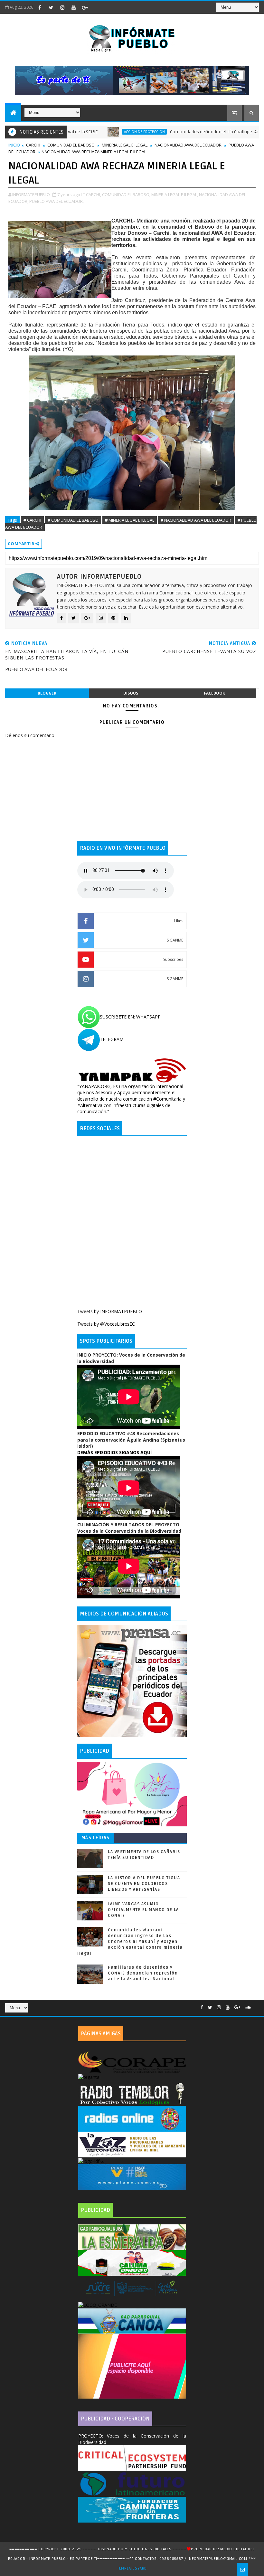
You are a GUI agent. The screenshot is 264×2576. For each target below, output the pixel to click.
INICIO (14, 145)
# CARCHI (32, 520)
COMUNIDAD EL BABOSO (71, 145)
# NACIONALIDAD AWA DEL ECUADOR (196, 520)
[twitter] (51, 7)
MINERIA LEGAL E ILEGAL (125, 145)
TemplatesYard (132, 2568)
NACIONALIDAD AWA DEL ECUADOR (188, 145)
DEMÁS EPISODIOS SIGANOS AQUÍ (114, 1452)
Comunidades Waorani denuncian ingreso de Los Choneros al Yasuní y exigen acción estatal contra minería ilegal (130, 1942)
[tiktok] (96, 7)
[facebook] (40, 7)
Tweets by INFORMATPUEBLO (110, 1311)
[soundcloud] (248, 2008)
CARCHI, (94, 194)
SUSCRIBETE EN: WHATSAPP (130, 1017)
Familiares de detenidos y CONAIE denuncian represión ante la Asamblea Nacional (143, 1973)
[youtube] (73, 7)
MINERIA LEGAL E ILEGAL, (175, 194)
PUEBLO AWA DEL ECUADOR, (57, 201)
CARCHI (33, 145)
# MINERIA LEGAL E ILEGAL (130, 520)
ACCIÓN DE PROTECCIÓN (98, 132)
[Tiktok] (256, 2005)
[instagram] (62, 7)
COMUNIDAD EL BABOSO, (126, 194)
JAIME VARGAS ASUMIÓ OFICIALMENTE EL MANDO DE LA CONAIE (143, 1910)
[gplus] (85, 7)
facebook (214, 693)
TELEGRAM (112, 1039)
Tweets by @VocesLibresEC (106, 1324)
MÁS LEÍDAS (96, 1838)
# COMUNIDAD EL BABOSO (73, 520)
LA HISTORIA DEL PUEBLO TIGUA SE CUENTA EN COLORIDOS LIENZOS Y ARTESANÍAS (144, 1884)
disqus (131, 693)
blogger (47, 693)
